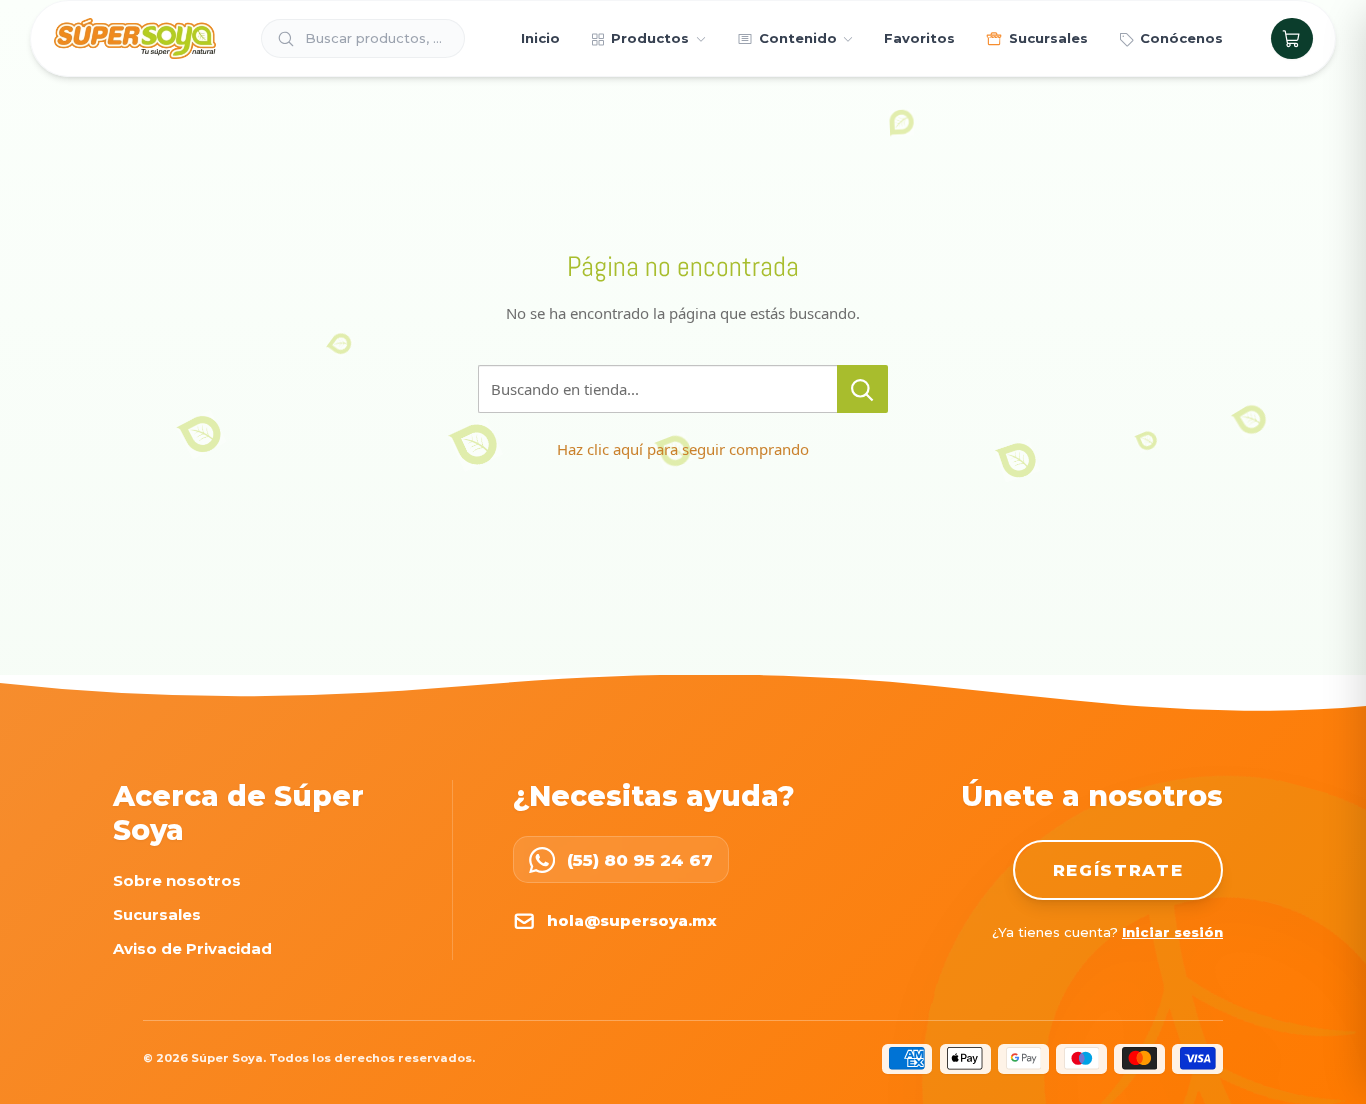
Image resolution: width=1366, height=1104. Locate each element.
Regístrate (1118, 870)
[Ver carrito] (1291, 38)
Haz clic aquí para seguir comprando (683, 449)
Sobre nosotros (177, 880)
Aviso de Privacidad (192, 948)
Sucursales (157, 914)
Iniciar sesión (1172, 932)
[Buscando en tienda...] (862, 389)
